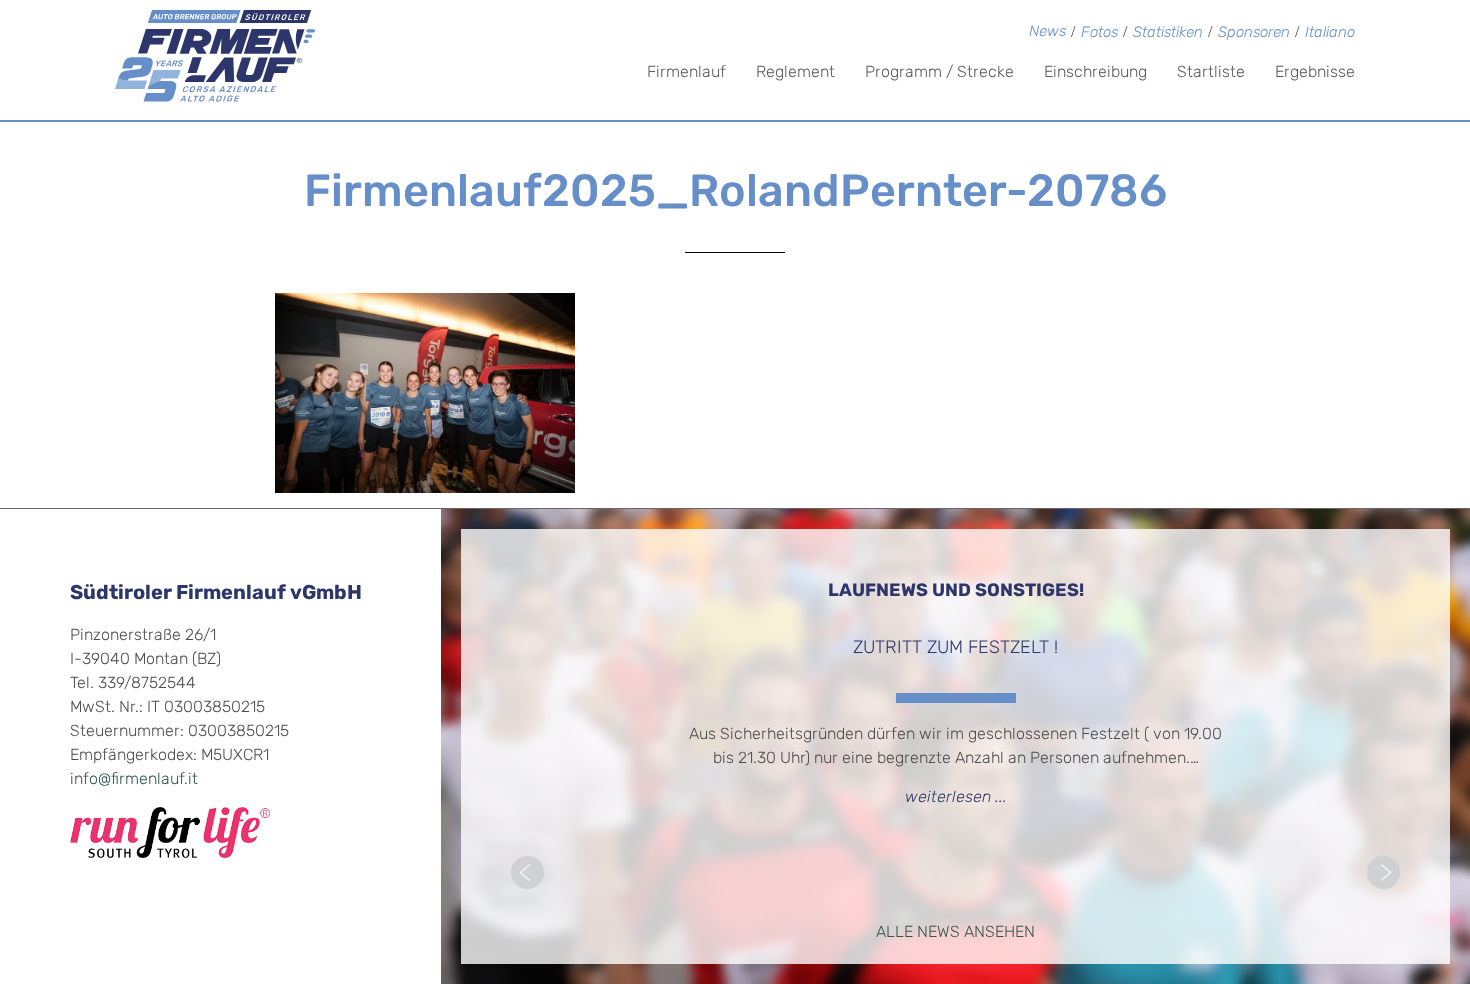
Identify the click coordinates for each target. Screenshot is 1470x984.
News (1047, 32)
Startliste (1211, 73)
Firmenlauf (686, 73)
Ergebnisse (1315, 73)
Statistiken (1168, 33)
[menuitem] (1330, 34)
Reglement (795, 73)
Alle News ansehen (955, 933)
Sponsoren (1254, 33)
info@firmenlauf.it (134, 780)
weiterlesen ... (956, 798)
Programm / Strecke (939, 73)
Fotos (1099, 33)
